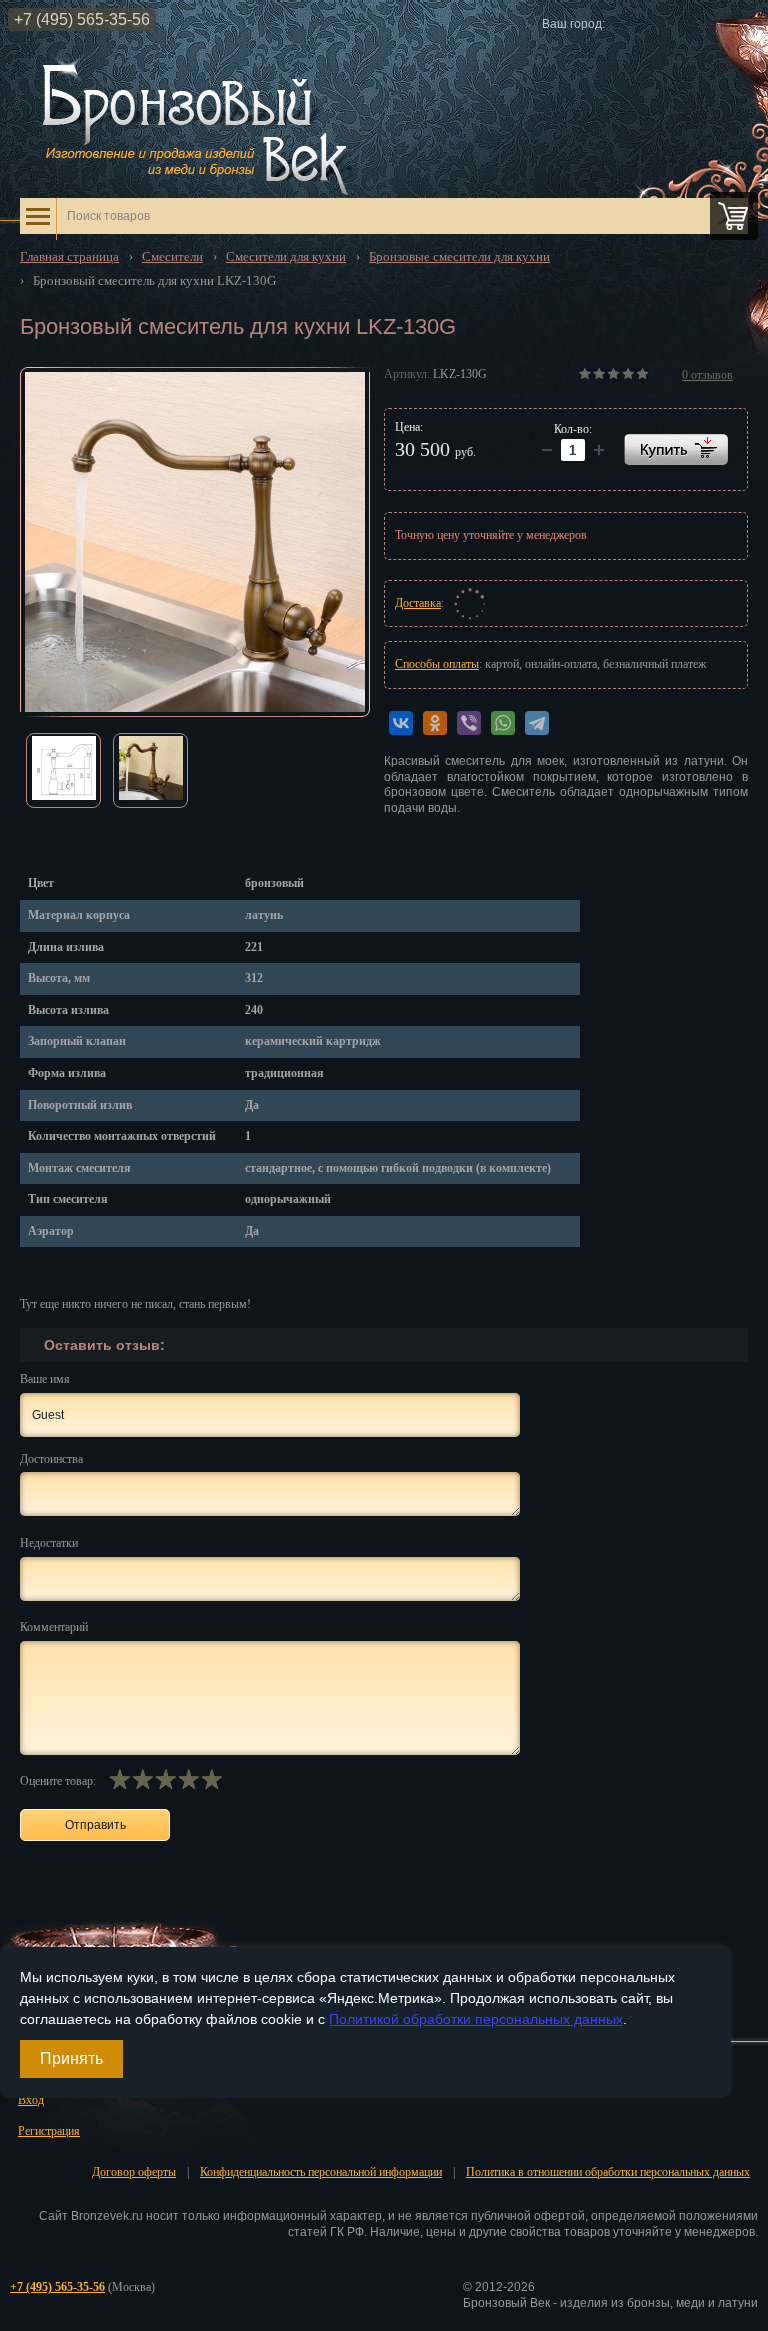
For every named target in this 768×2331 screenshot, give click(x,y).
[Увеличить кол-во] (547, 450)
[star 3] (165, 1779)
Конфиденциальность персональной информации (321, 2172)
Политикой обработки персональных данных (476, 2019)
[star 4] (188, 1779)
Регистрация (49, 2131)
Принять (71, 2058)
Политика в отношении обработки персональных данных (608, 2172)
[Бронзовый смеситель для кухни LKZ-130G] (195, 542)
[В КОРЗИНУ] (676, 449)
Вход (31, 2100)
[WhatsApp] (503, 723)
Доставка (418, 603)
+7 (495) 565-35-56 (82, 19)
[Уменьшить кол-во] (599, 450)
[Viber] (469, 723)
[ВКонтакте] (401, 723)
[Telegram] (537, 723)
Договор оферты (134, 2172)
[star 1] (119, 1779)
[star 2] (142, 1779)
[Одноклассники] (435, 723)
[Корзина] (734, 216)
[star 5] (211, 1779)
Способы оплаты (437, 664)
